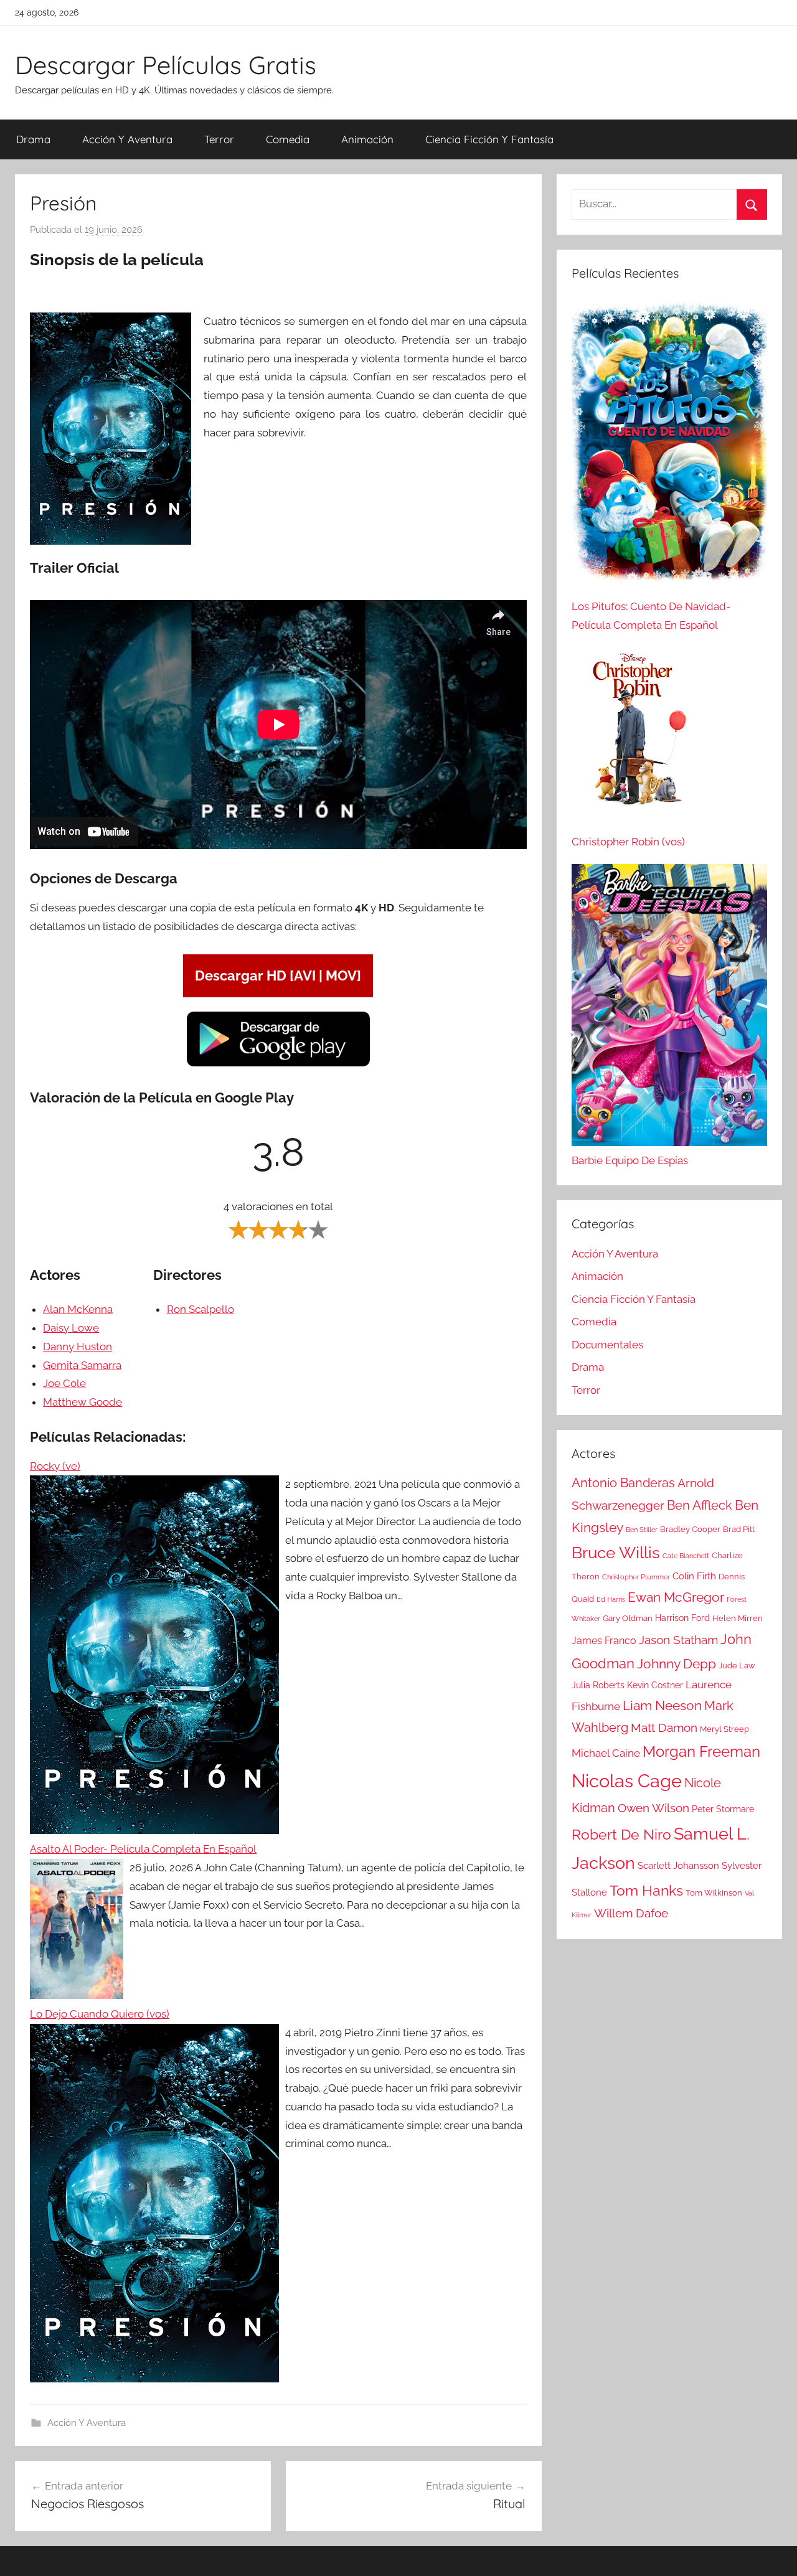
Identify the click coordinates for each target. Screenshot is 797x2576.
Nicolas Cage (627, 1781)
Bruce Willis (616, 1553)
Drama (33, 139)
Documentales (607, 1345)
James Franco (604, 1641)
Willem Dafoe (631, 1913)
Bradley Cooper (690, 1529)
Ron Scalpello (200, 1309)
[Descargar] (278, 1065)
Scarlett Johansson (678, 1866)
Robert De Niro (621, 1835)
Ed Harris (611, 1599)
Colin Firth (694, 1576)
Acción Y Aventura (127, 139)
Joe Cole (64, 1383)
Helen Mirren (738, 1618)
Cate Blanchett (686, 1556)
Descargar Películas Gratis (166, 65)
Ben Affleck (700, 1505)
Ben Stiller (642, 1530)
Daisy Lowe (71, 1328)
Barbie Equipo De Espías (630, 1160)
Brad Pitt (739, 1529)
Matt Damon (664, 1728)
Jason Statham (678, 1640)
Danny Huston (78, 1347)
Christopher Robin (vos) (628, 842)
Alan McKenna (78, 1309)
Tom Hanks (646, 1891)
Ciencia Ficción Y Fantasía (489, 139)
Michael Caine (606, 1753)
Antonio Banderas (623, 1483)
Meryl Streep (724, 1729)
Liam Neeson (662, 1706)
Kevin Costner (655, 1685)
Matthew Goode (83, 1402)
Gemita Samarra (82, 1365)
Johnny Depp (677, 1664)
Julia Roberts (598, 1685)
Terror (219, 139)
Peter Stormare (723, 1809)
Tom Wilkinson (714, 1893)
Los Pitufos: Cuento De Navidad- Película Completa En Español (651, 616)
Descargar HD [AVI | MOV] (278, 975)
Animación (367, 139)
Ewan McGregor (676, 1597)
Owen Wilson (653, 1808)
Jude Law (737, 1666)
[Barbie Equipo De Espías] (669, 1008)
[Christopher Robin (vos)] (634, 740)
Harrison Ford (682, 1618)
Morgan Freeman (701, 1751)
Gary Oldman (628, 1618)
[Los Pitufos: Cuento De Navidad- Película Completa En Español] (669, 448)
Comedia (288, 139)
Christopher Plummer (636, 1577)
